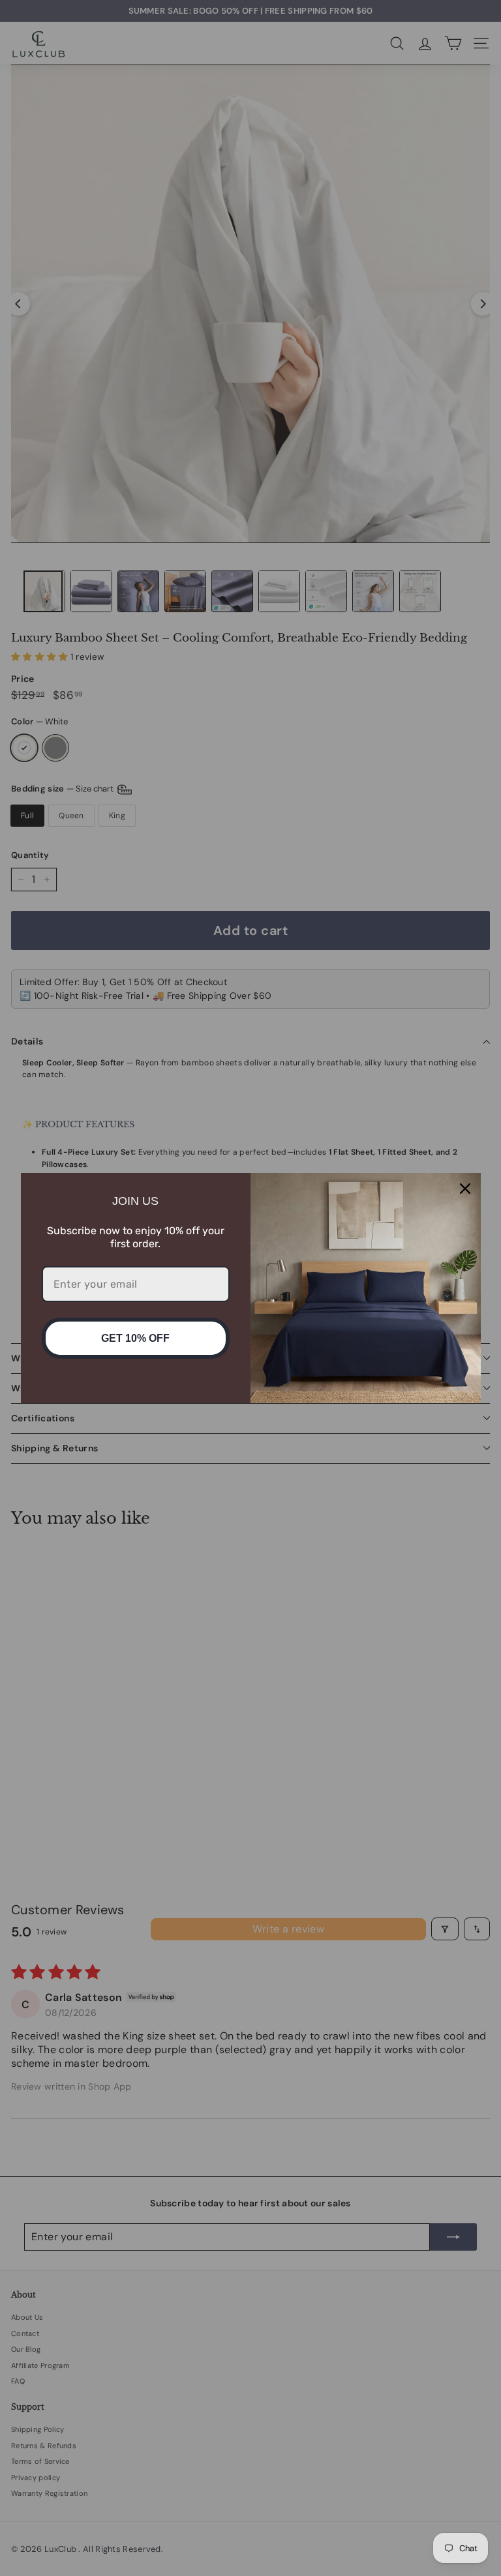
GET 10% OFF (135, 1338)
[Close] (465, 1189)
